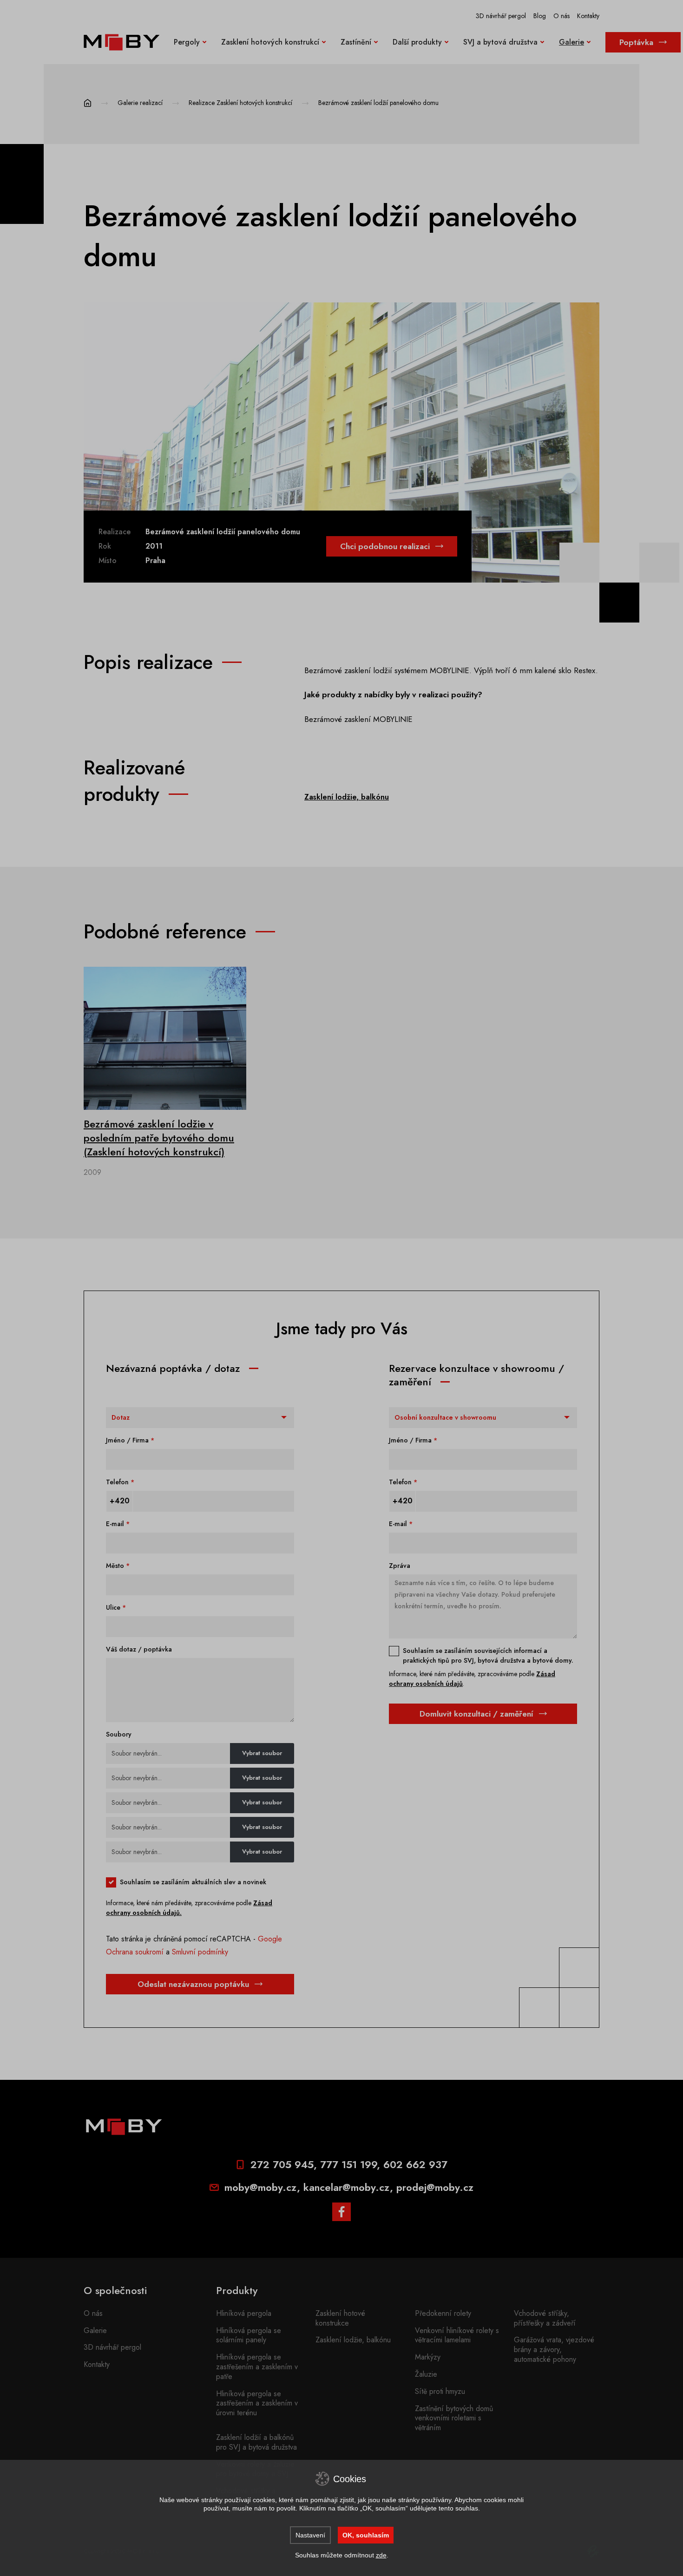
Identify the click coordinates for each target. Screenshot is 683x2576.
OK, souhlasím (366, 2535)
